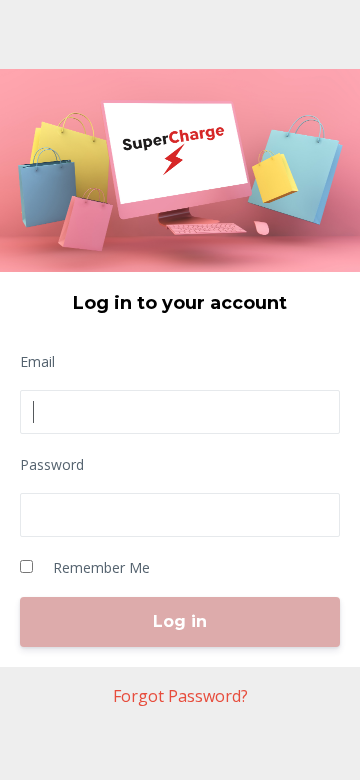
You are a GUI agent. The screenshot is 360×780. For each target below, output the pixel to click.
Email (37, 361)
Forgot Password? (180, 696)
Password (52, 464)
